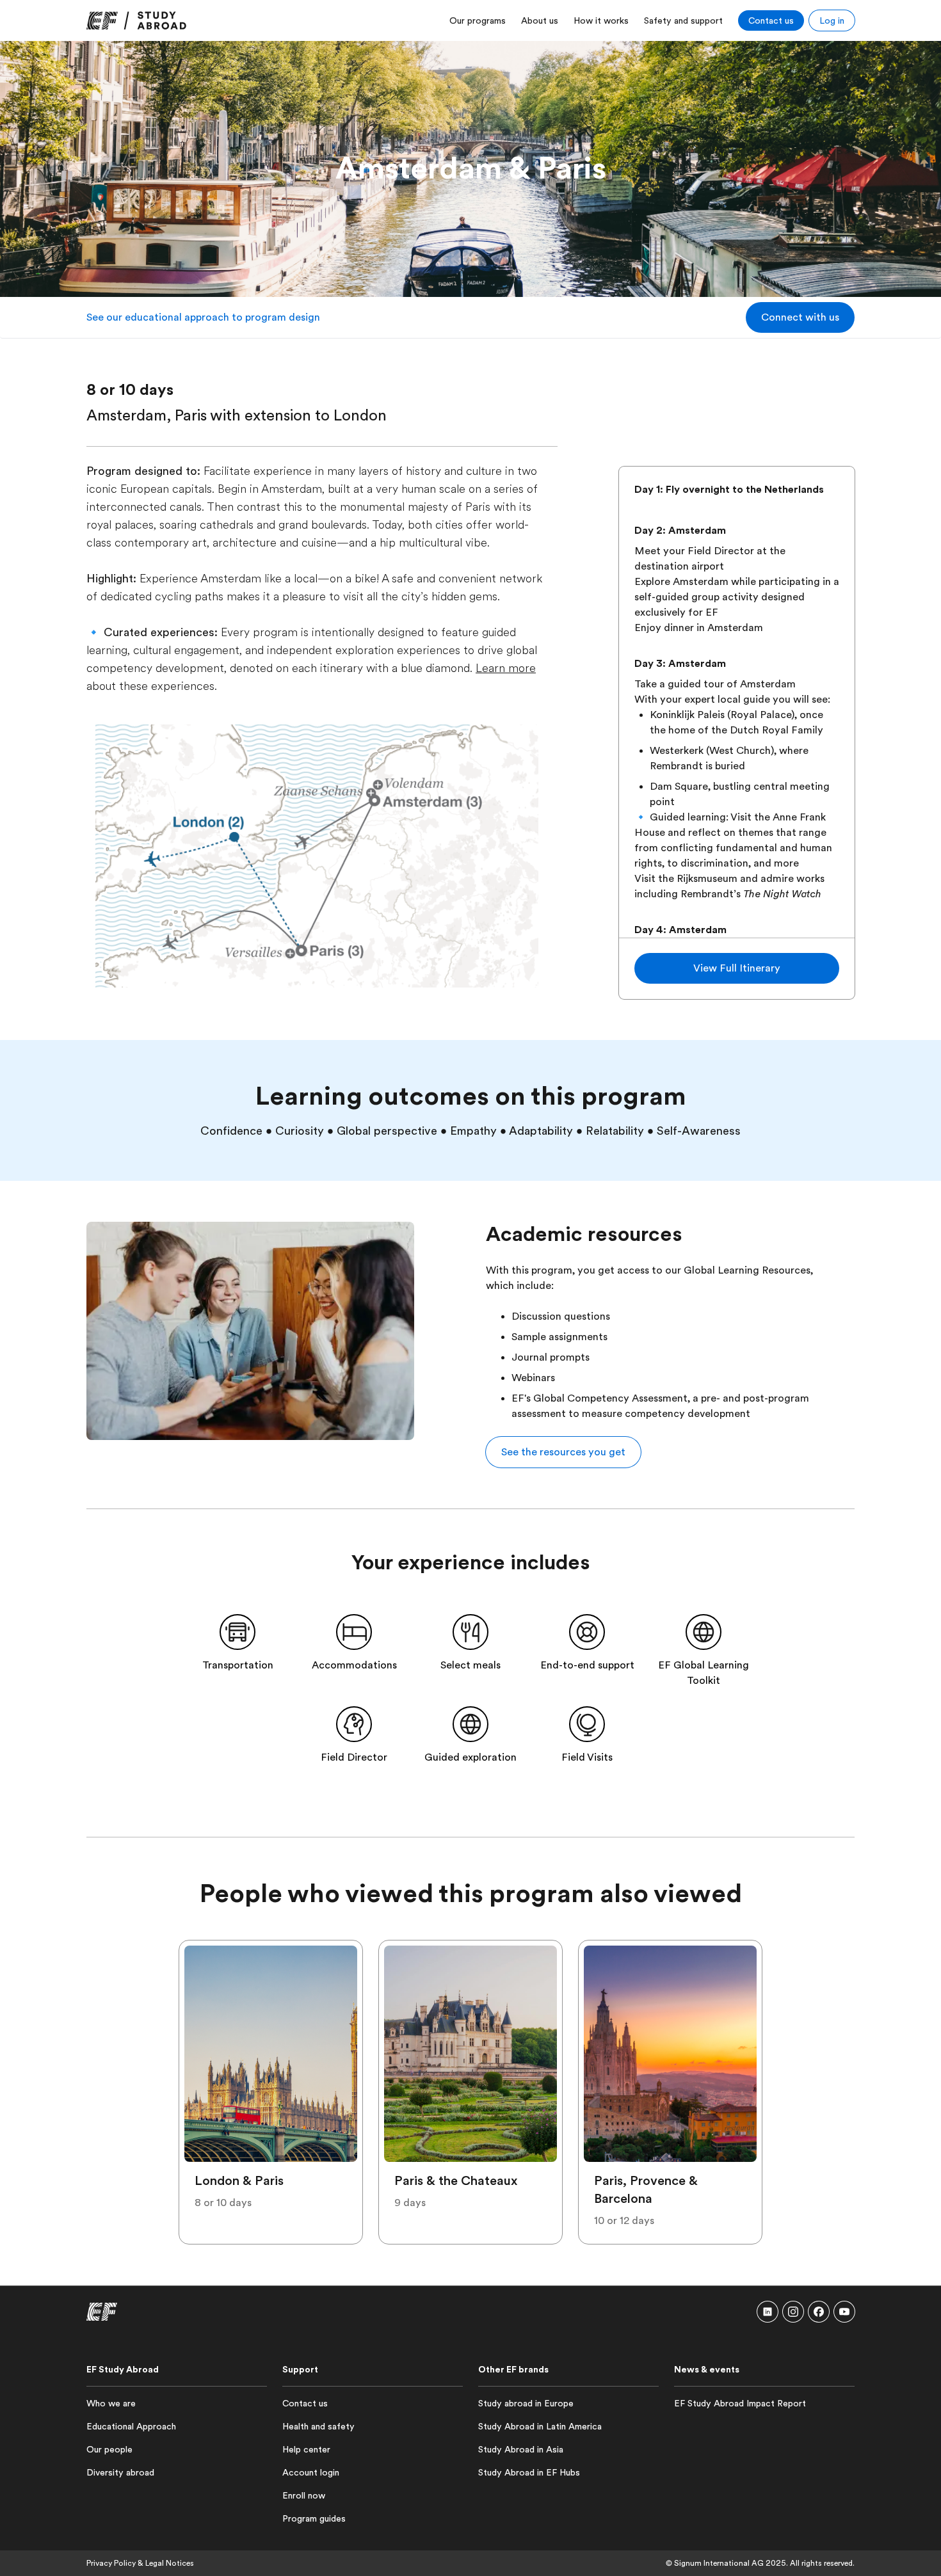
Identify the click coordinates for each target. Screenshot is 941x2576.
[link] (136, 20)
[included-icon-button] (237, 1632)
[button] (800, 317)
